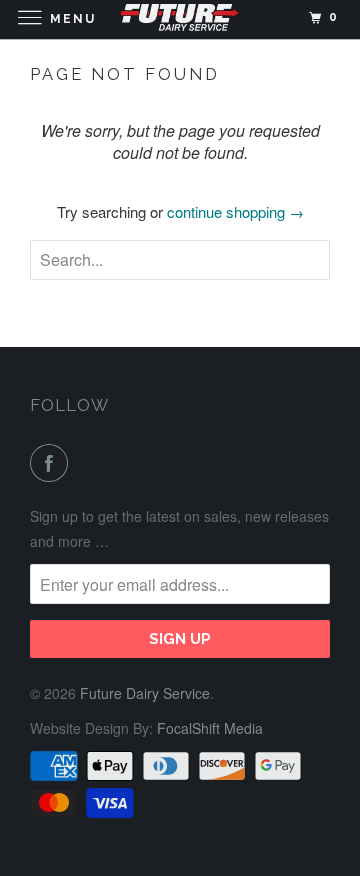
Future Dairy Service (145, 693)
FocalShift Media (210, 728)
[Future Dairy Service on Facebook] (53, 463)
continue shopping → (235, 211)
